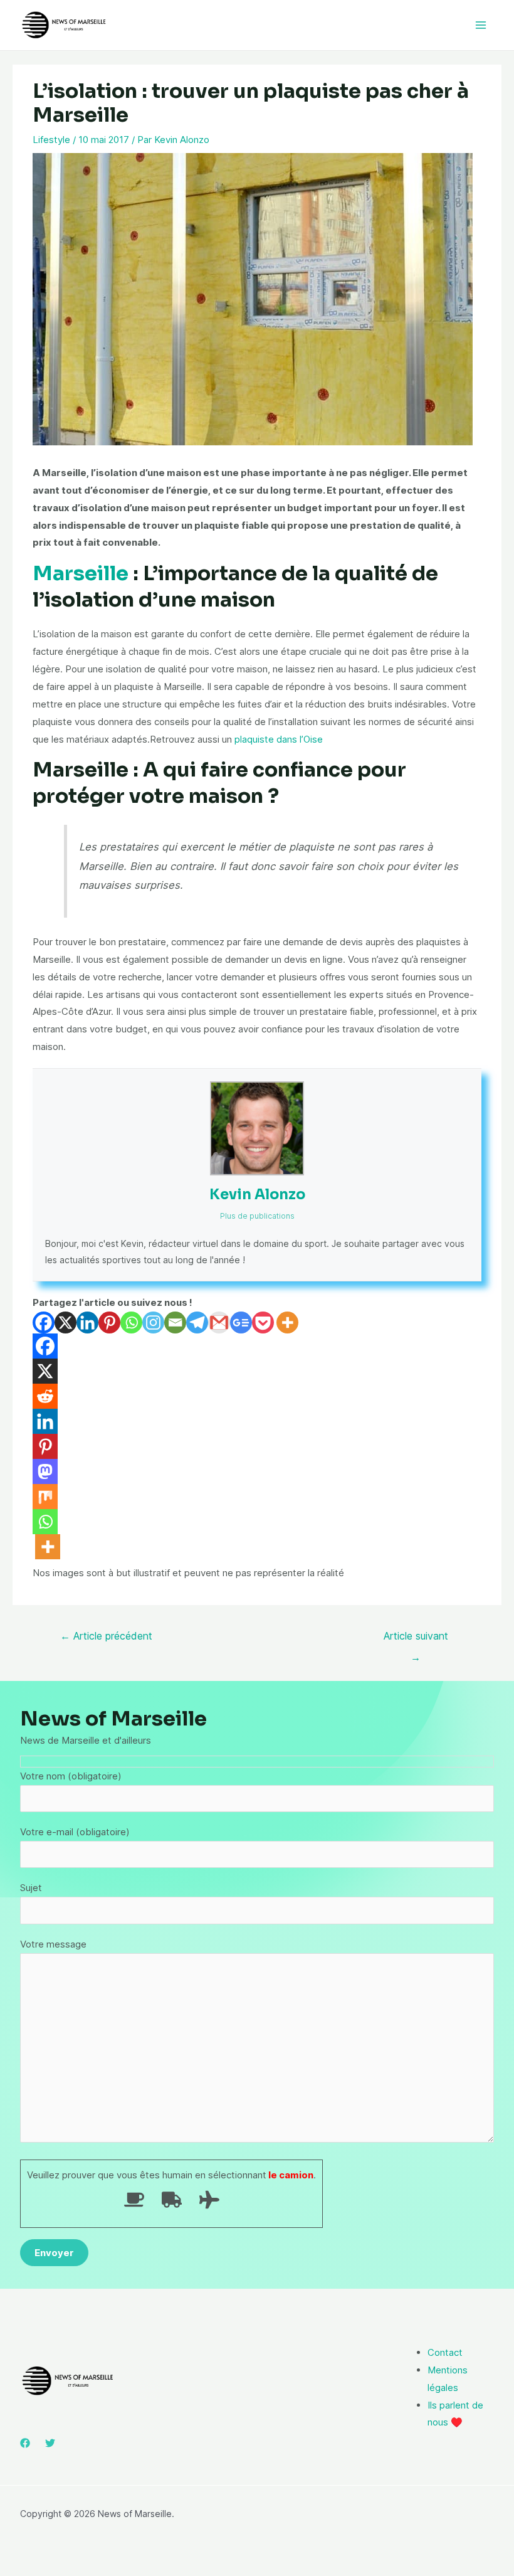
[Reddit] (45, 1396)
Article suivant (416, 1639)
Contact (445, 2352)
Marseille (81, 573)
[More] (287, 1322)
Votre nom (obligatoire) (71, 1776)
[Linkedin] (87, 1322)
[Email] (175, 1322)
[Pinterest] (109, 1322)
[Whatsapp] (131, 1322)
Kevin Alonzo (257, 1195)
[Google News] (241, 1322)
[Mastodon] (45, 1471)
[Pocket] (263, 1322)
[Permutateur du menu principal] (481, 25)
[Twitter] (50, 2443)
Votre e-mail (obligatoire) (75, 1832)
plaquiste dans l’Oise (279, 739)
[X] (66, 1322)
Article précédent (106, 1636)
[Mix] (45, 1497)
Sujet (31, 1888)
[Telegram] (197, 1322)
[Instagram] (153, 1322)
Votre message (53, 1944)
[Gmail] (219, 1322)
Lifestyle (51, 140)
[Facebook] (44, 1322)
